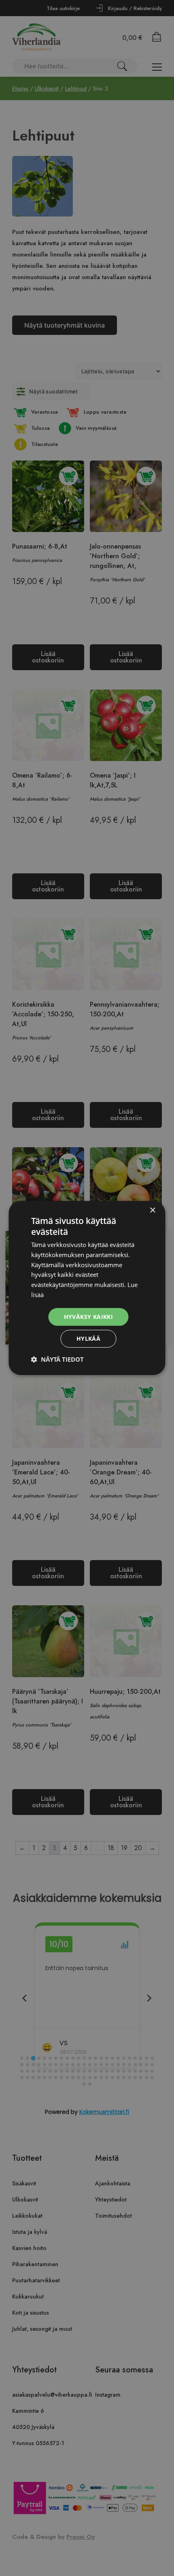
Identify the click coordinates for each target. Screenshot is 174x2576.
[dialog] (87, 1288)
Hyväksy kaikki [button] (89, 1317)
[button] (57, 1359)
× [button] (152, 1210)
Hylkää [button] (88, 1338)
